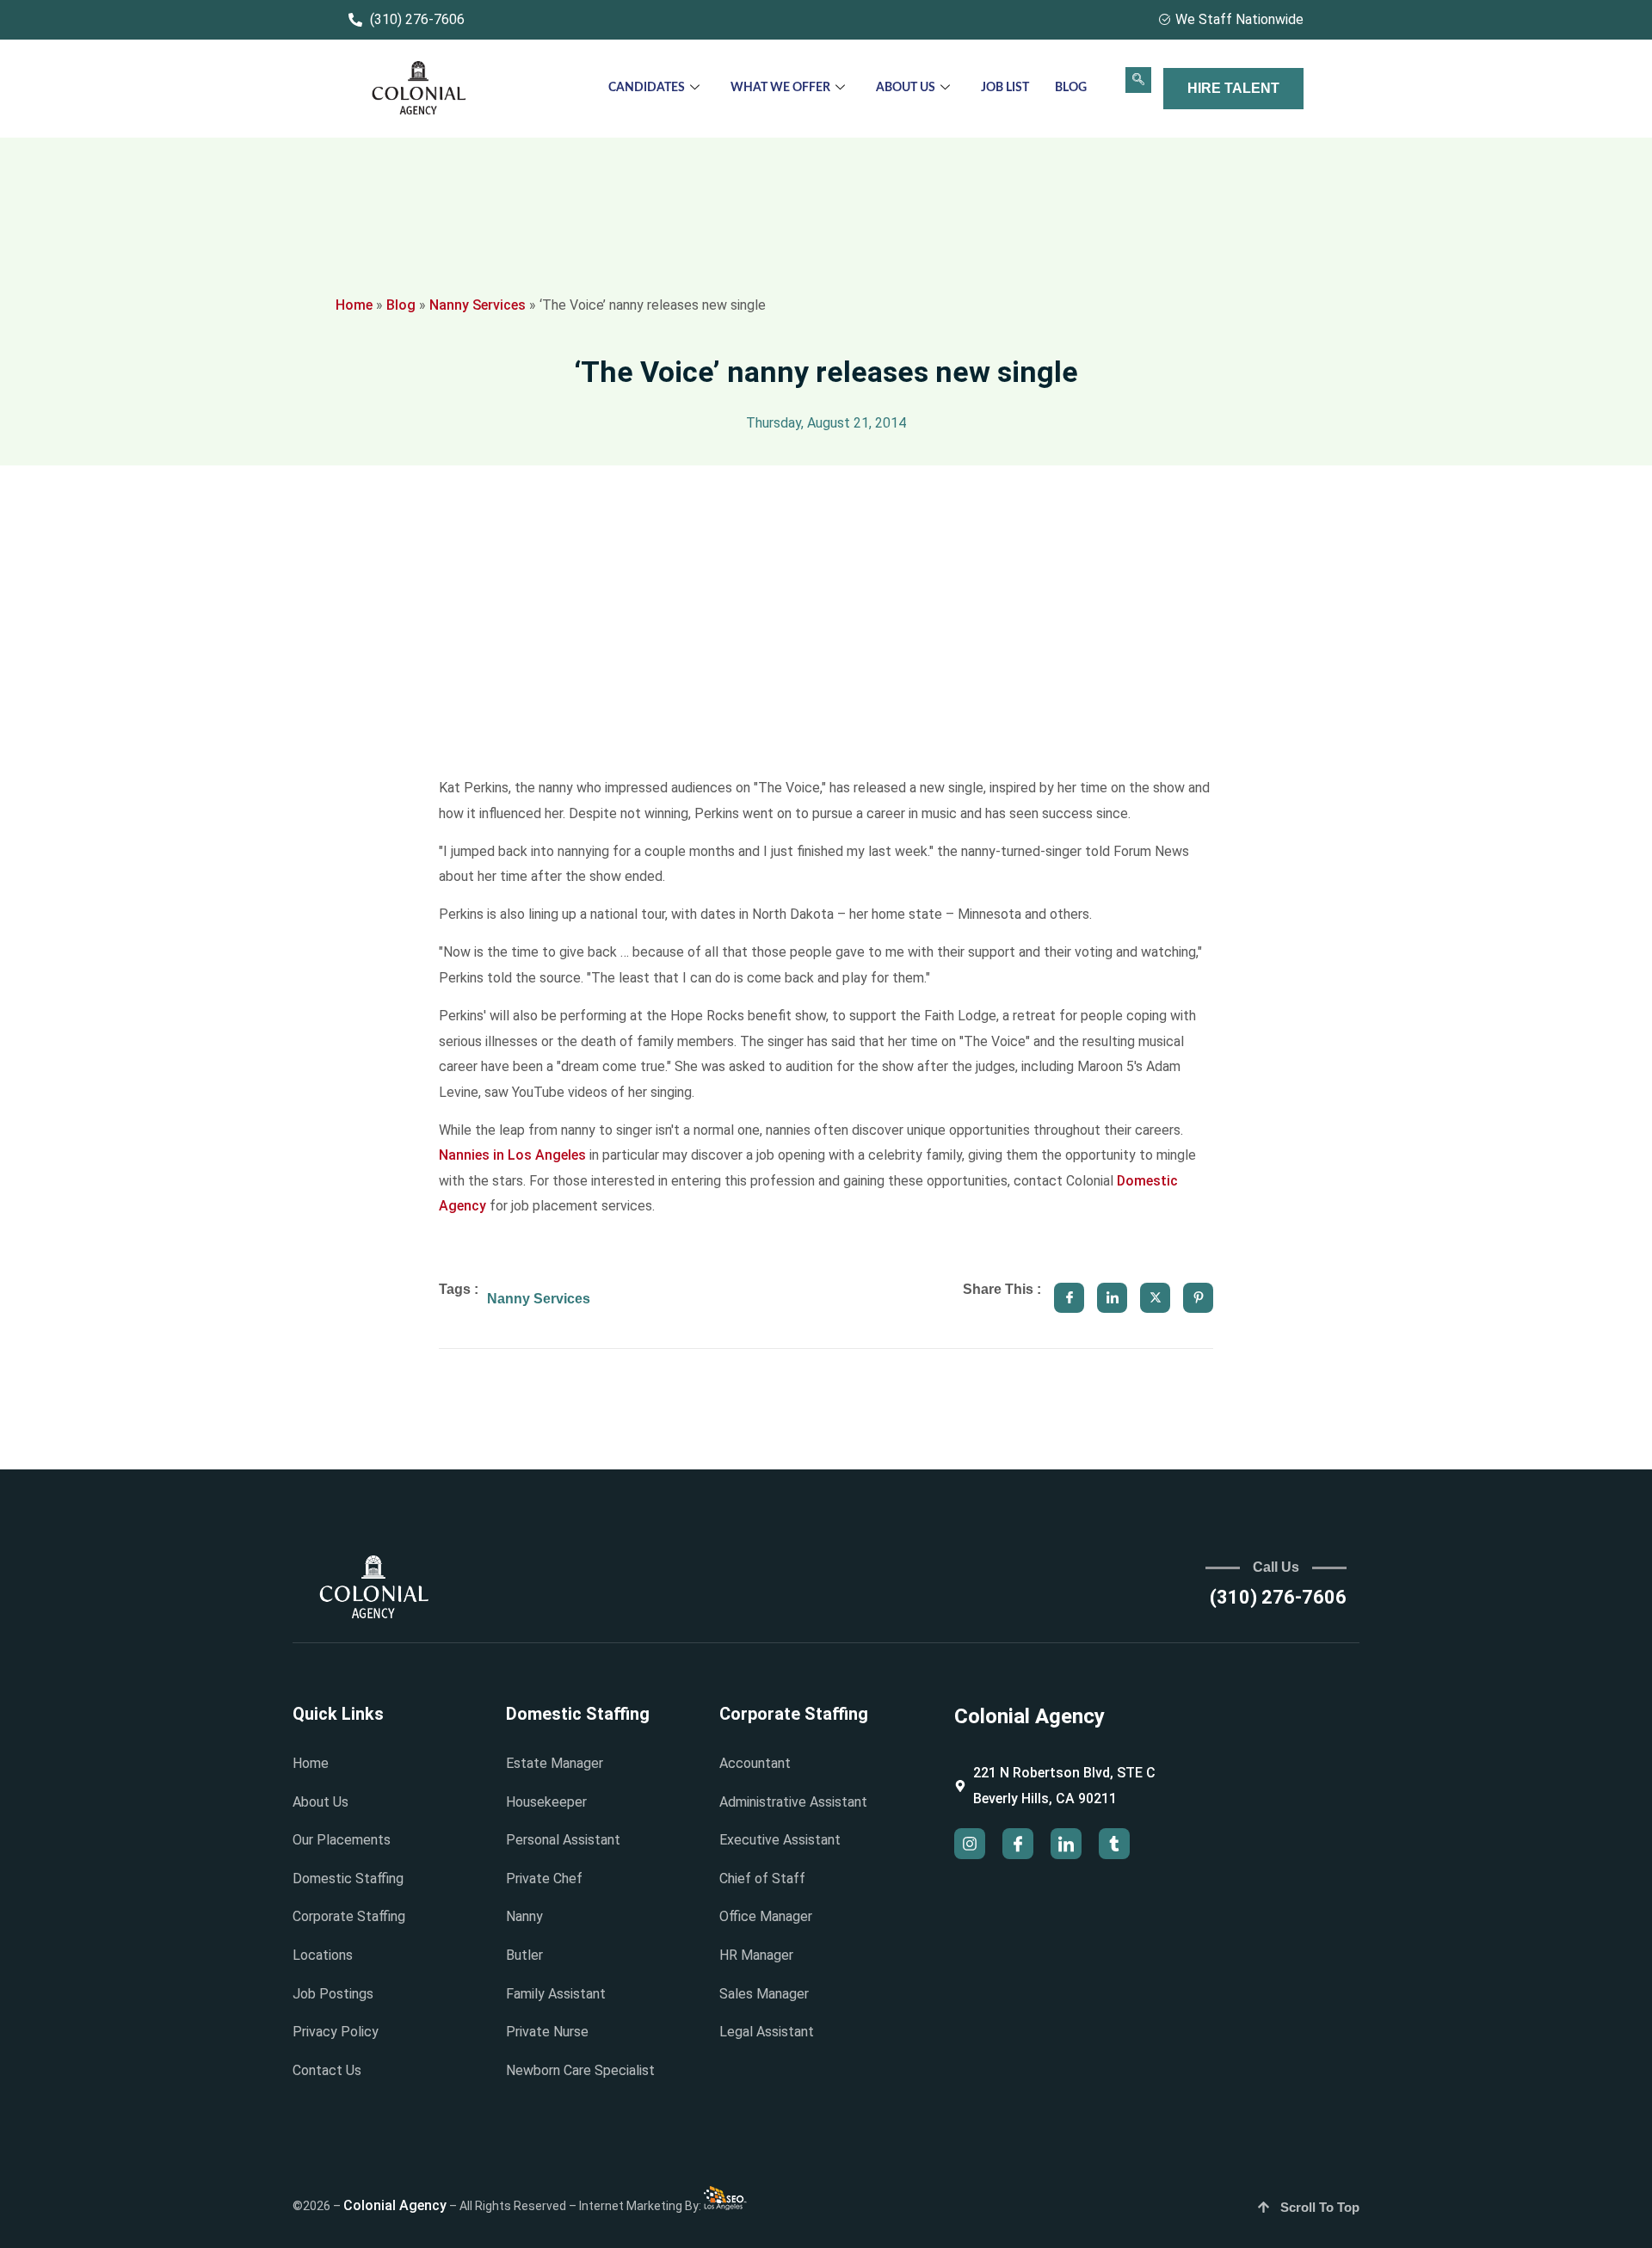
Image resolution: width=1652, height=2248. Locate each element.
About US (906, 88)
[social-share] (1069, 1298)
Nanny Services (478, 305)
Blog (1071, 88)
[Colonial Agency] (419, 89)
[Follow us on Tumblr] (1114, 1844)
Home (354, 305)
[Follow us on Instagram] (970, 1844)
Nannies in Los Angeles (512, 1155)
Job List (1005, 88)
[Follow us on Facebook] (1018, 1844)
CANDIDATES (647, 88)
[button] (1138, 80)
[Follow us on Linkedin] (1066, 1844)
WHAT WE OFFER (780, 88)
